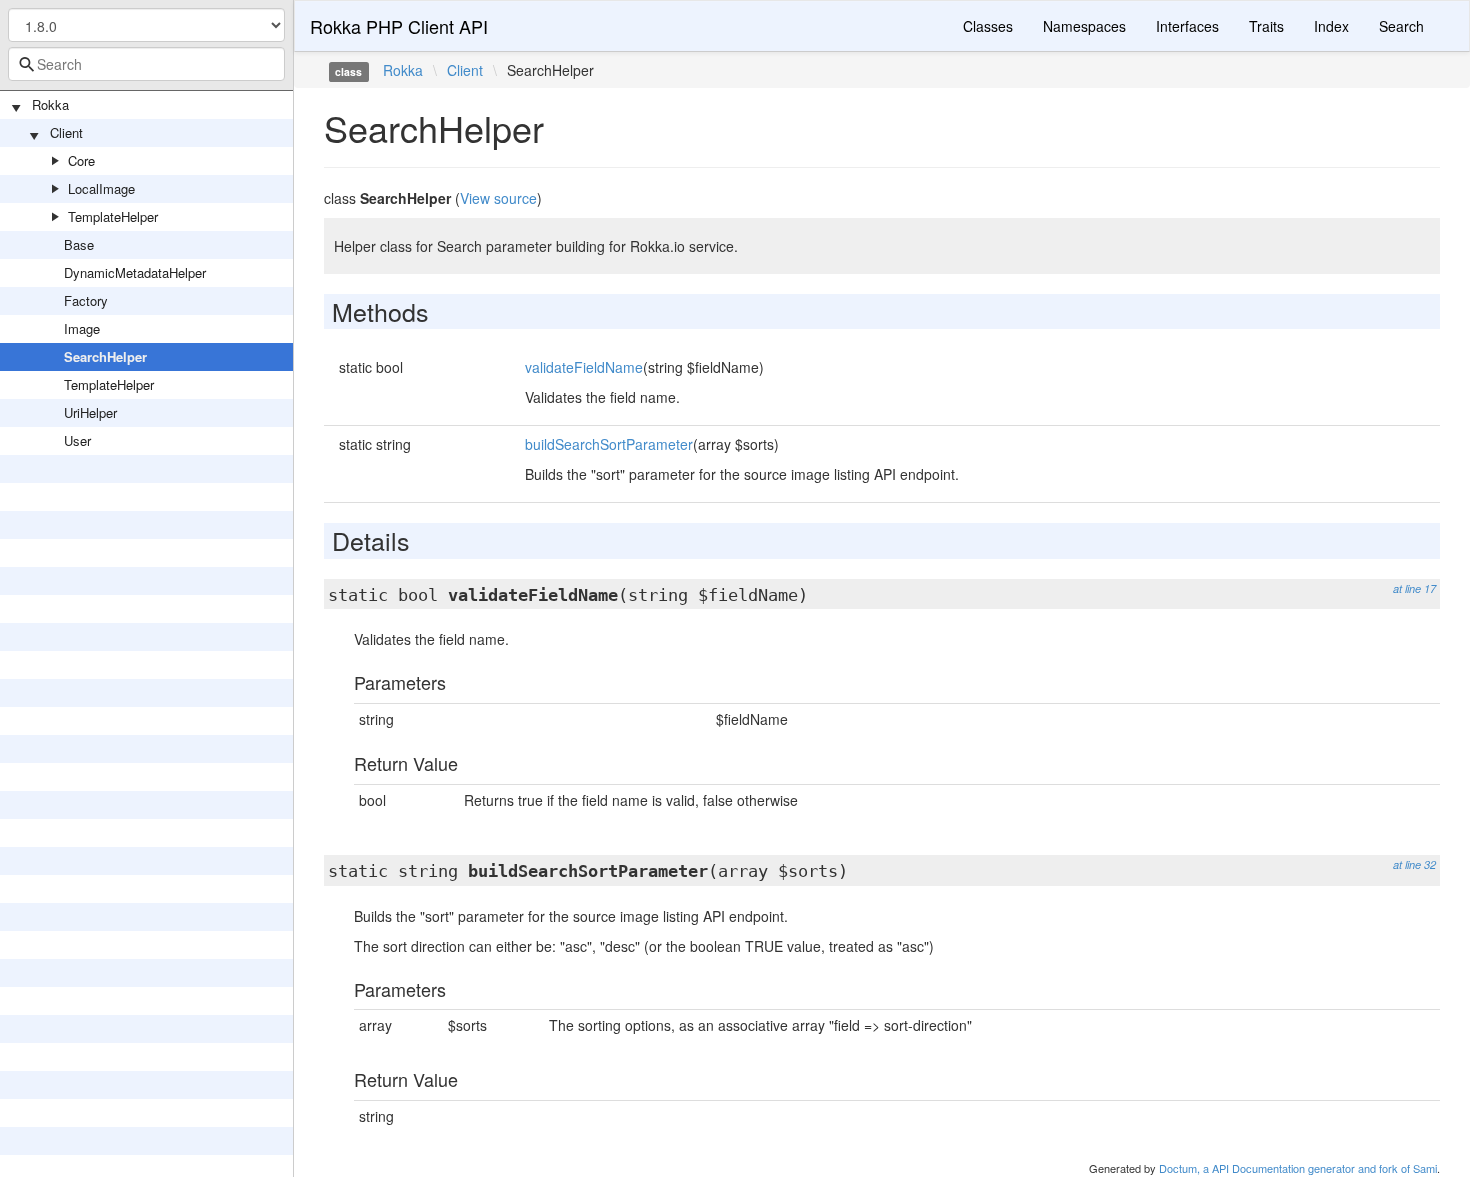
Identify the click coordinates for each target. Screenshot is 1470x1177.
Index (1331, 26)
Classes (988, 26)
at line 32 (1414, 864)
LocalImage (101, 188)
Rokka (50, 104)
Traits (1266, 26)
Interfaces (1187, 26)
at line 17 (1414, 588)
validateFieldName (584, 367)
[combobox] (146, 64)
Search (1401, 26)
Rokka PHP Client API (399, 26)
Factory (86, 300)
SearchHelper (105, 356)
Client (66, 132)
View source (498, 198)
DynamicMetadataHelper (135, 272)
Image (82, 328)
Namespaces (1084, 26)
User (77, 440)
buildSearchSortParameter (609, 444)
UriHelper (90, 412)
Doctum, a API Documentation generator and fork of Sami (1298, 1168)
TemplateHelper (113, 216)
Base (79, 244)
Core (81, 160)
